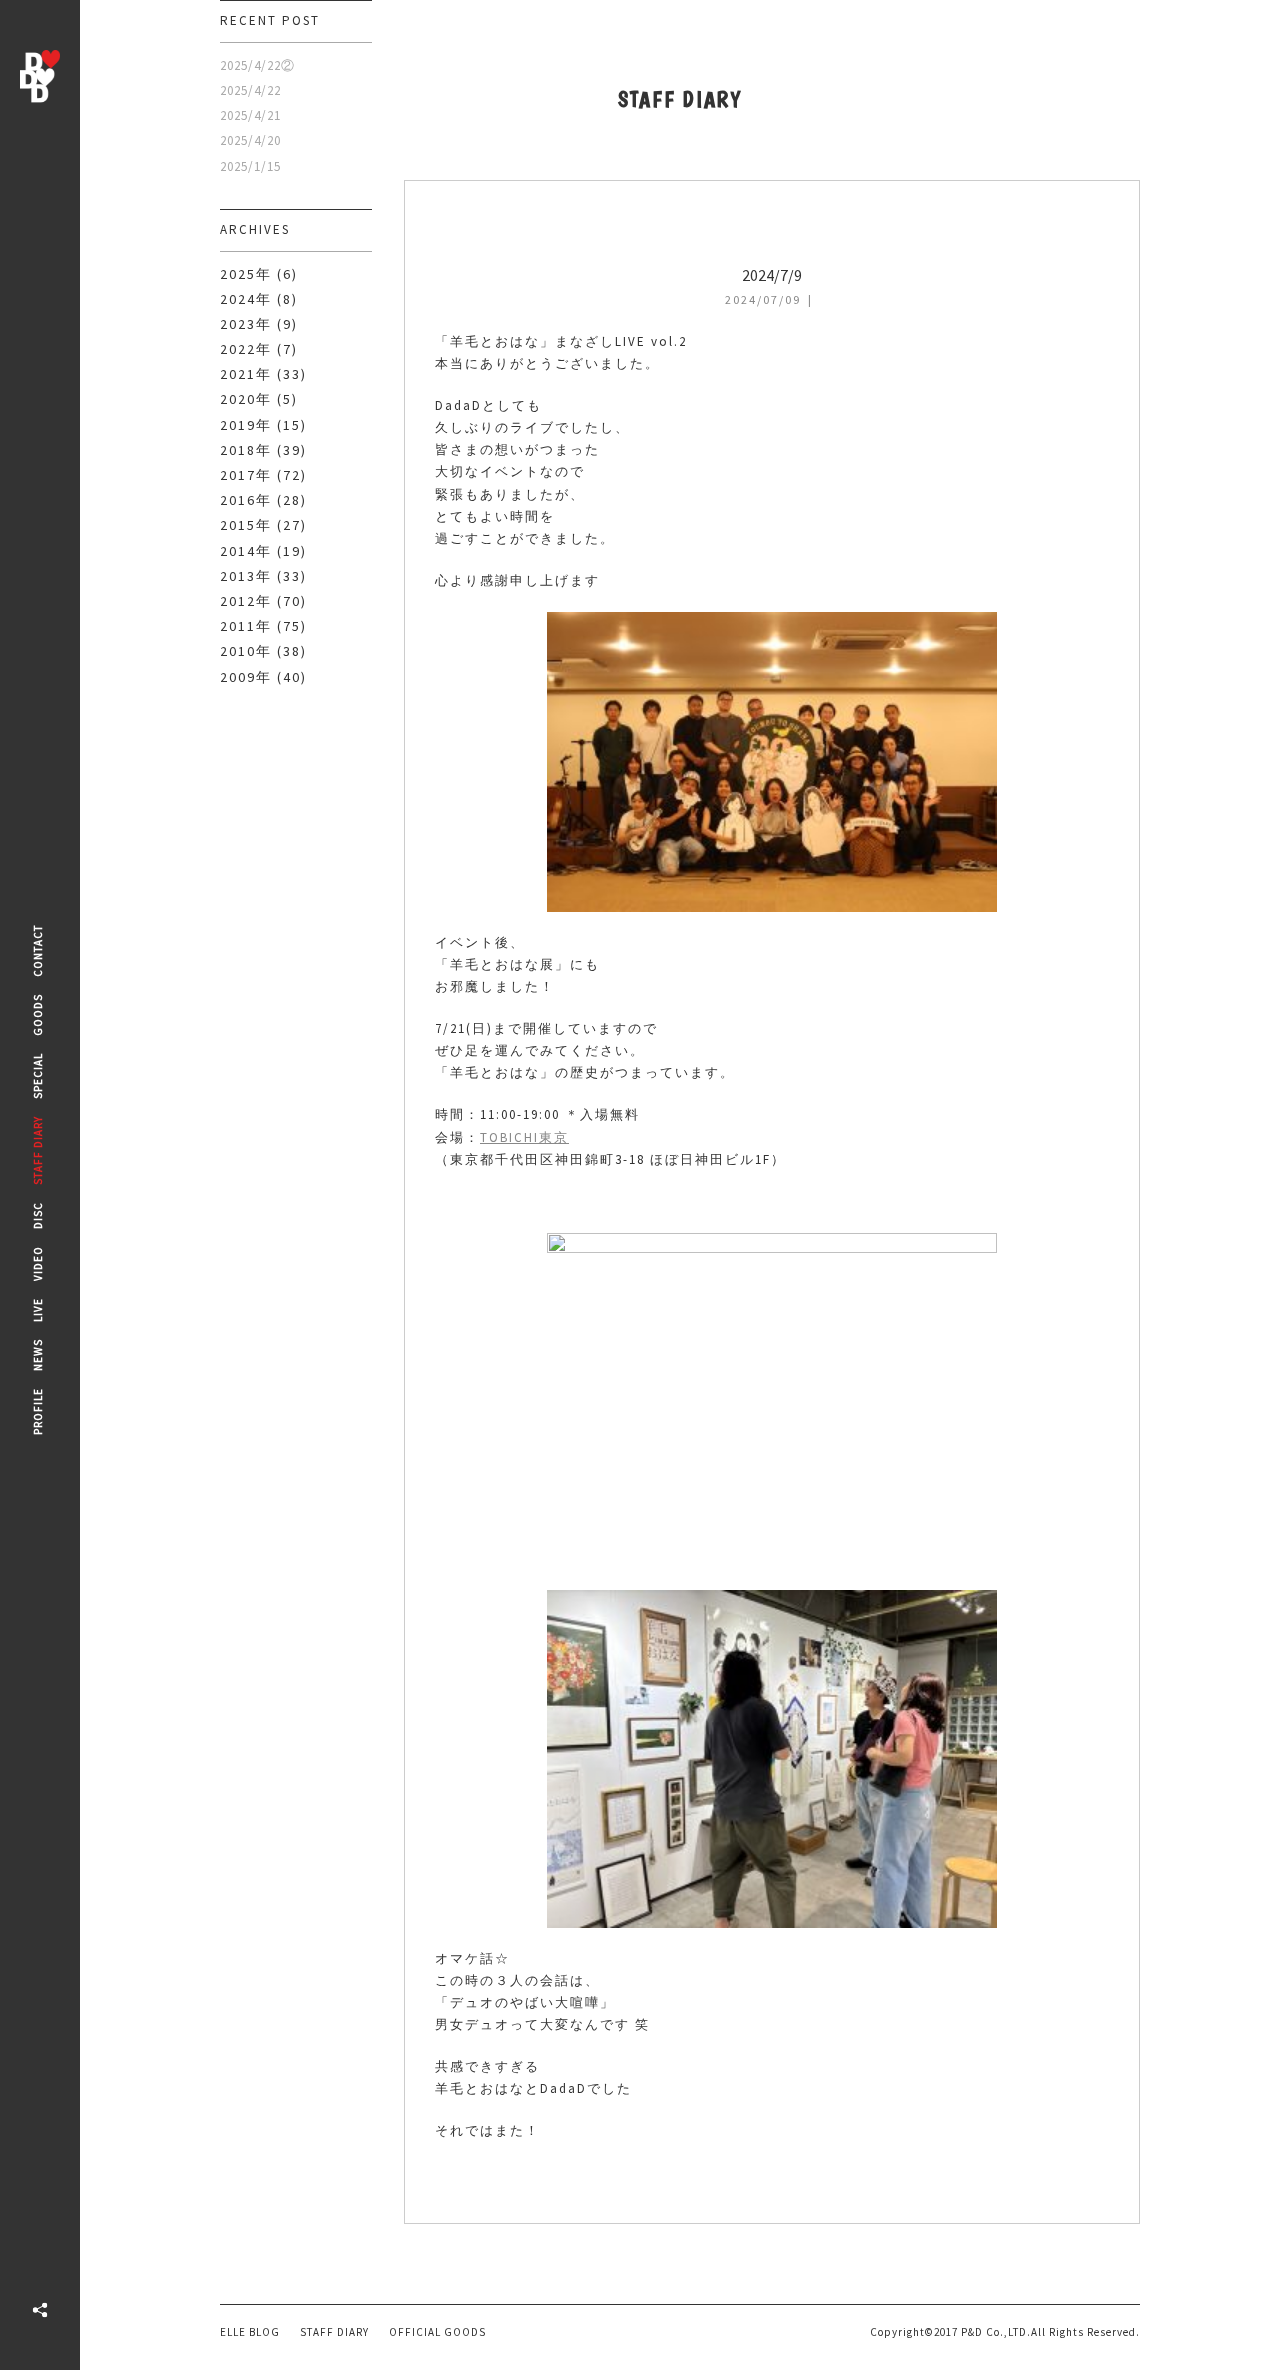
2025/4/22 (250, 90)
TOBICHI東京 (524, 1137)
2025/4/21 (250, 115)
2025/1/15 (250, 166)
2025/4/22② (257, 65)
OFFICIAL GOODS (437, 2332)
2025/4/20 (250, 140)
